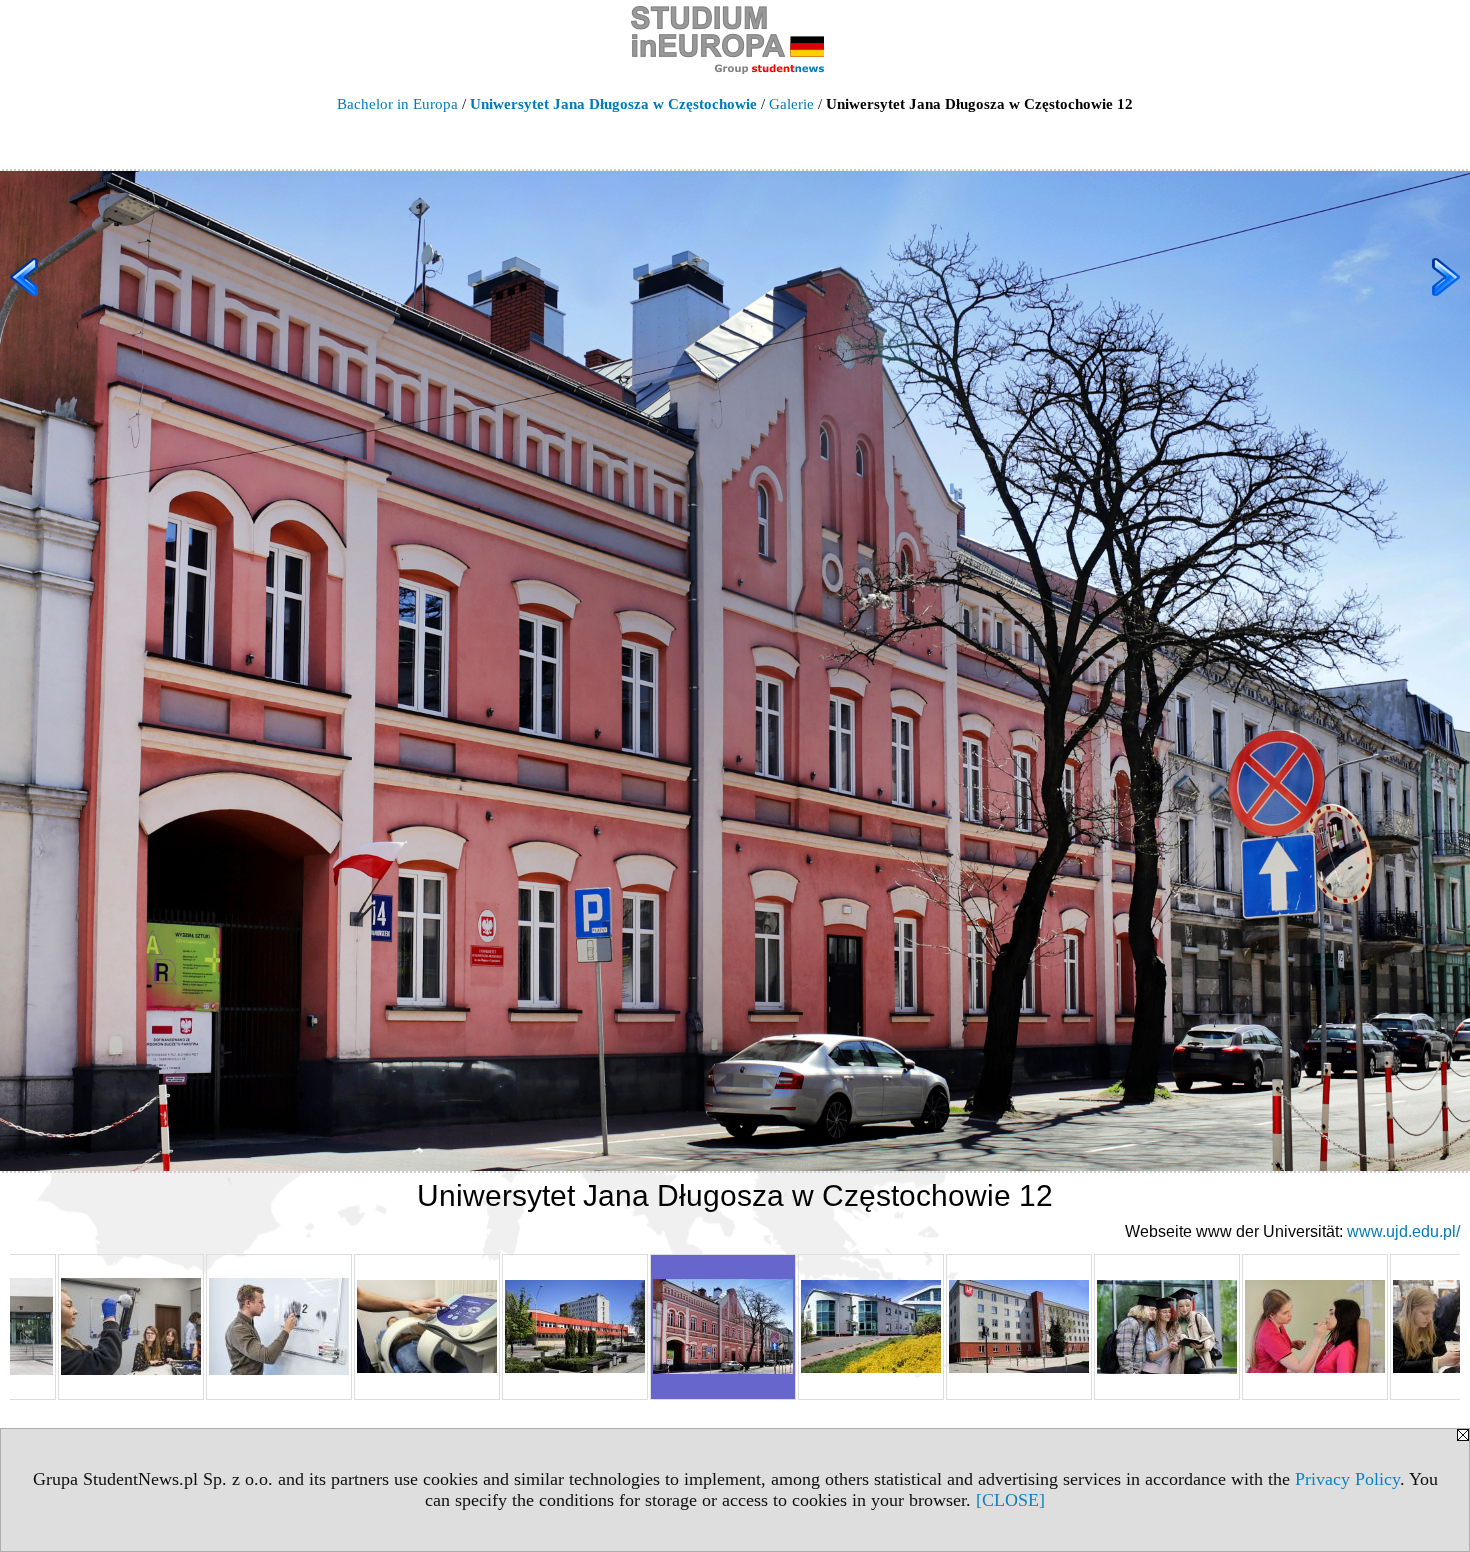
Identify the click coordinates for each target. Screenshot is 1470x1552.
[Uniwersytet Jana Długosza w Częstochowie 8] (131, 1327)
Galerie (791, 104)
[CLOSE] (1010, 1500)
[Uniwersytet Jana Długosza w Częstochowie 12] (723, 1327)
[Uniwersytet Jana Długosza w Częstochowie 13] (871, 1327)
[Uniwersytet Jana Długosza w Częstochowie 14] (1019, 1327)
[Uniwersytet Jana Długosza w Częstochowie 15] (1167, 1327)
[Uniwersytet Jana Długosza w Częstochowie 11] (575, 1327)
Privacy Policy (1347, 1479)
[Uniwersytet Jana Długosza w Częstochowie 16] (1315, 1327)
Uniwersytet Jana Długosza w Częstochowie (613, 104)
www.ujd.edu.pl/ (1403, 1231)
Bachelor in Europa (397, 104)
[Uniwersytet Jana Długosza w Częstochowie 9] (279, 1327)
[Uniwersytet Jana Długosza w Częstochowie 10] (427, 1327)
